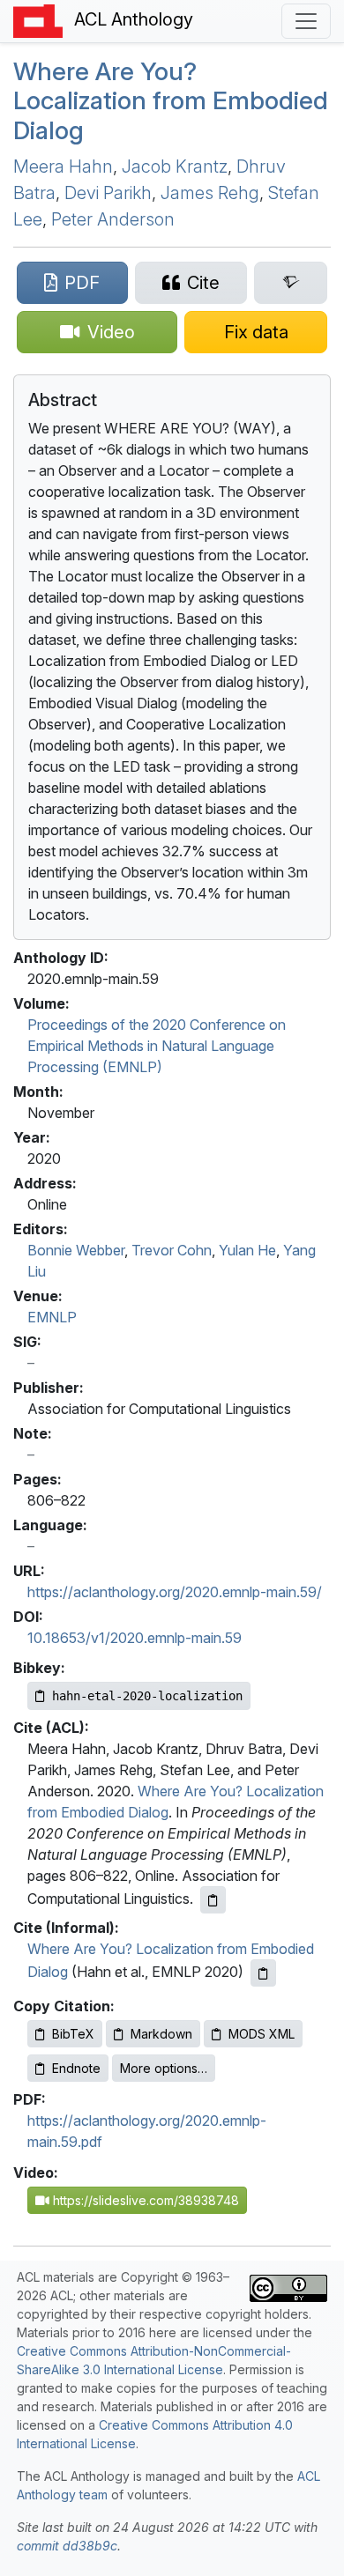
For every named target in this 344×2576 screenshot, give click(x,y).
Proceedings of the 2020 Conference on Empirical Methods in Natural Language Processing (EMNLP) (157, 1046)
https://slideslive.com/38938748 (144, 2200)
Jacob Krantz (175, 167)
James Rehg (210, 193)
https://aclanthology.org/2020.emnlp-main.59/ (175, 1592)
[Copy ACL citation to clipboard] (213, 1900)
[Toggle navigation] (306, 21)
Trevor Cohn (172, 1250)
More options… (164, 2068)
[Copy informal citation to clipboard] (263, 1973)
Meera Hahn (63, 167)
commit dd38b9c (67, 2546)
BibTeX (73, 2034)
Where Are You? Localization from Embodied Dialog (171, 101)
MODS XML (262, 2034)
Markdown (161, 2034)
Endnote (76, 2068)
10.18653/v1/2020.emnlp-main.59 (135, 1638)
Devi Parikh (108, 193)
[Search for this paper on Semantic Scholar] (291, 283)
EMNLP (52, 1317)
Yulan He (247, 1250)
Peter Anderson (113, 219)
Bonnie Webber (76, 1250)
